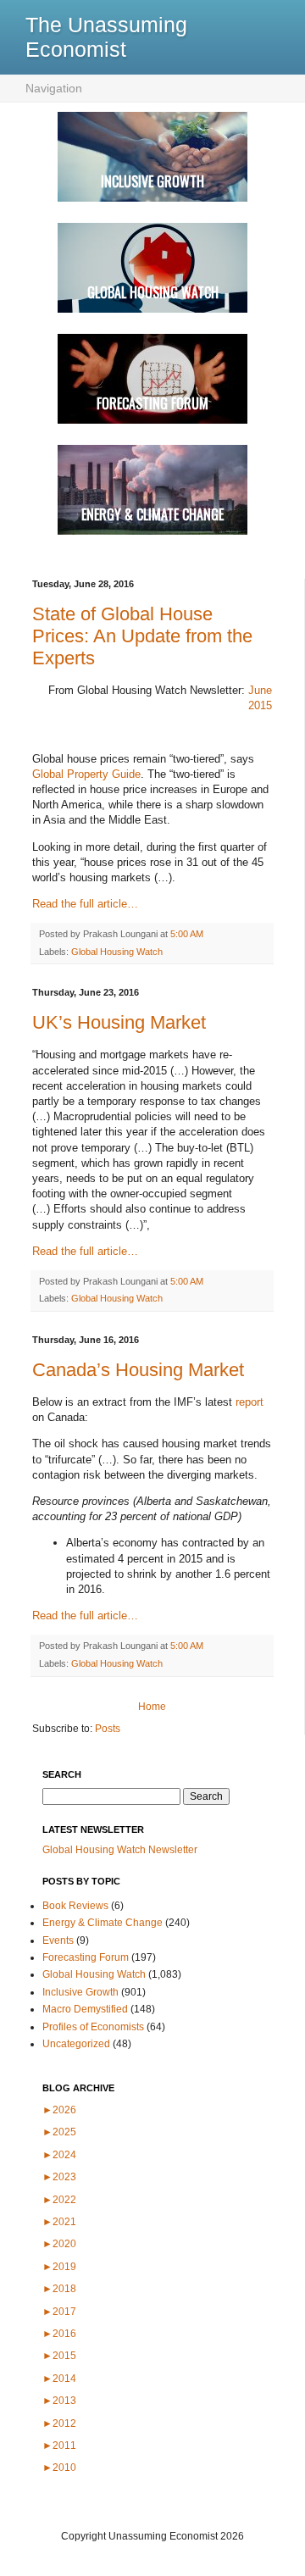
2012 (59, 2423)
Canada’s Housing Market (138, 1370)
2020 (59, 2244)
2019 (59, 2267)
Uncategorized (76, 2044)
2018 (59, 2289)
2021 (59, 2222)
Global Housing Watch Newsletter (120, 1850)
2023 (59, 2177)
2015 (59, 2356)
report (250, 1402)
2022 (59, 2200)
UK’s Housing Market (119, 1022)
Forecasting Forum (86, 1957)
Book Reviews (75, 1906)
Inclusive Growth (80, 1992)
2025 (59, 2132)
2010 (59, 2468)
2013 (59, 2401)
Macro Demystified (85, 2009)
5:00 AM (187, 934)
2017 (59, 2312)
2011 (59, 2446)
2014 (59, 2379)
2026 (59, 2110)
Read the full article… (85, 904)
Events (58, 1940)
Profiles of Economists (93, 2027)
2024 (59, 2155)
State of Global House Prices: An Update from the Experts (142, 636)
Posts (108, 1729)
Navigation (54, 88)
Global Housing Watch (117, 952)
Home (152, 1707)
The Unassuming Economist (106, 37)
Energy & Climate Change (103, 1923)
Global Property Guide (86, 774)
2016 (59, 2334)
